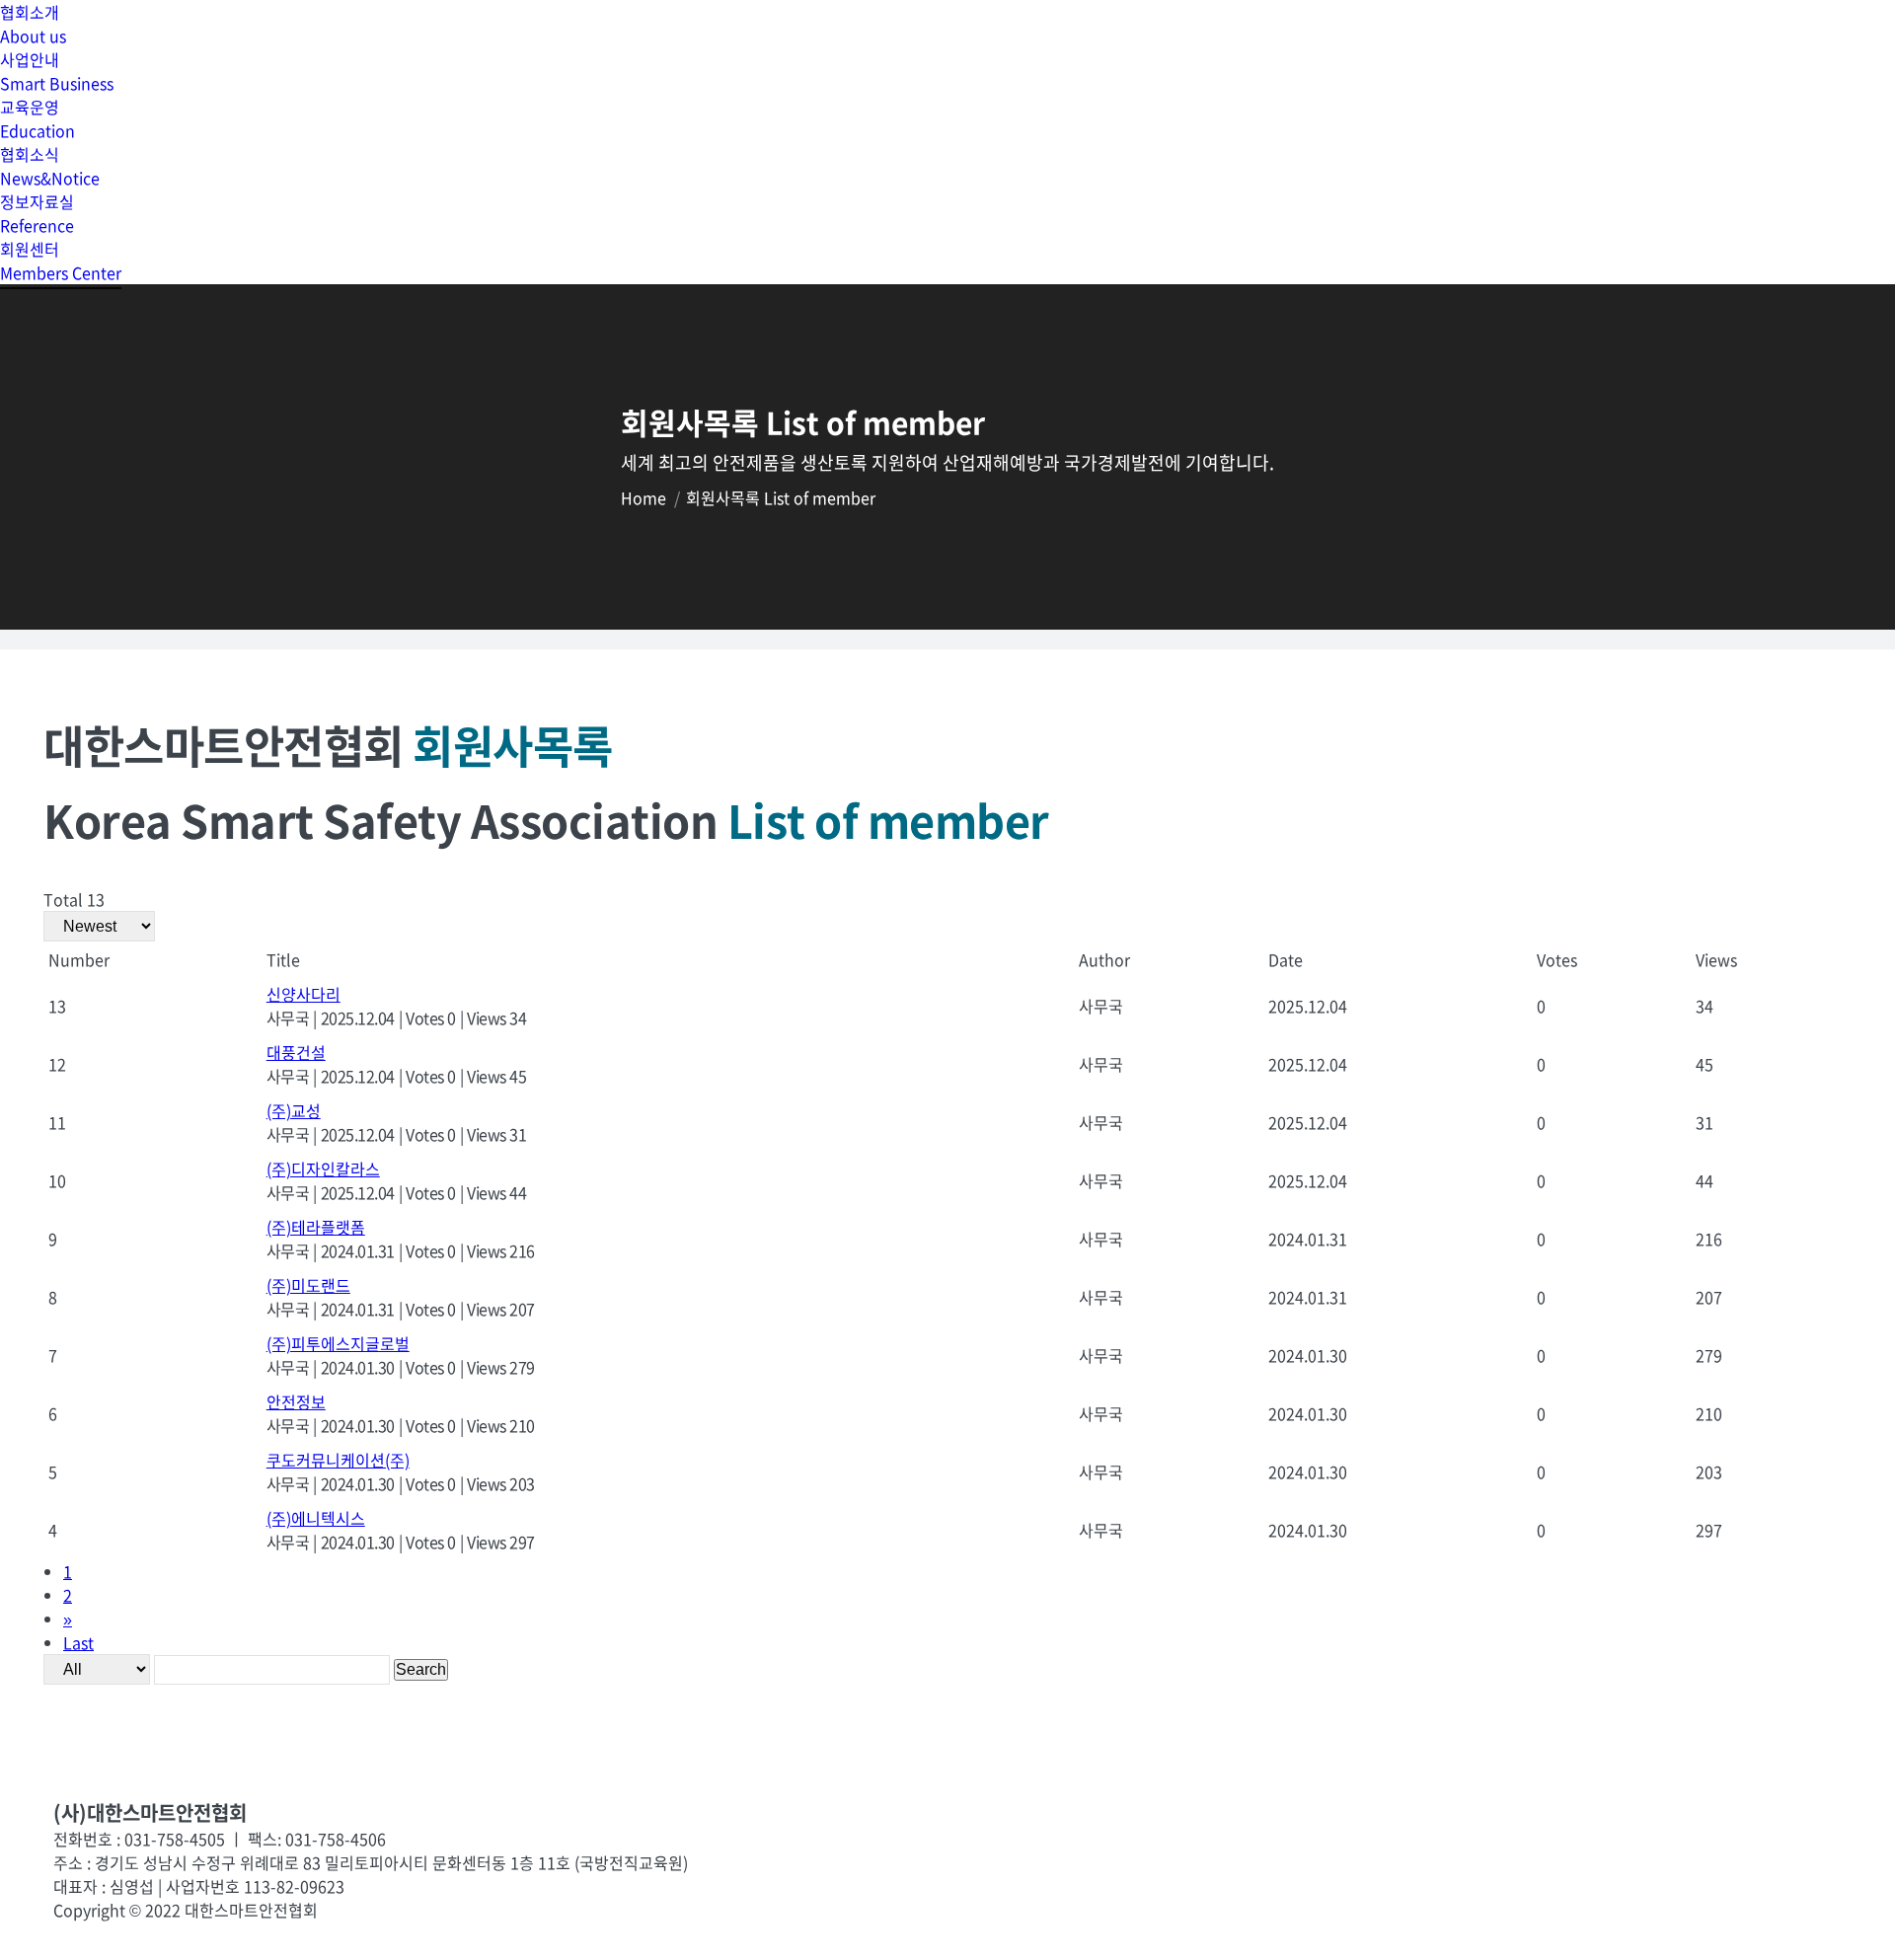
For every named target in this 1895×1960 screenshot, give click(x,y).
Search (421, 1669)
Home (644, 497)
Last (78, 1642)
